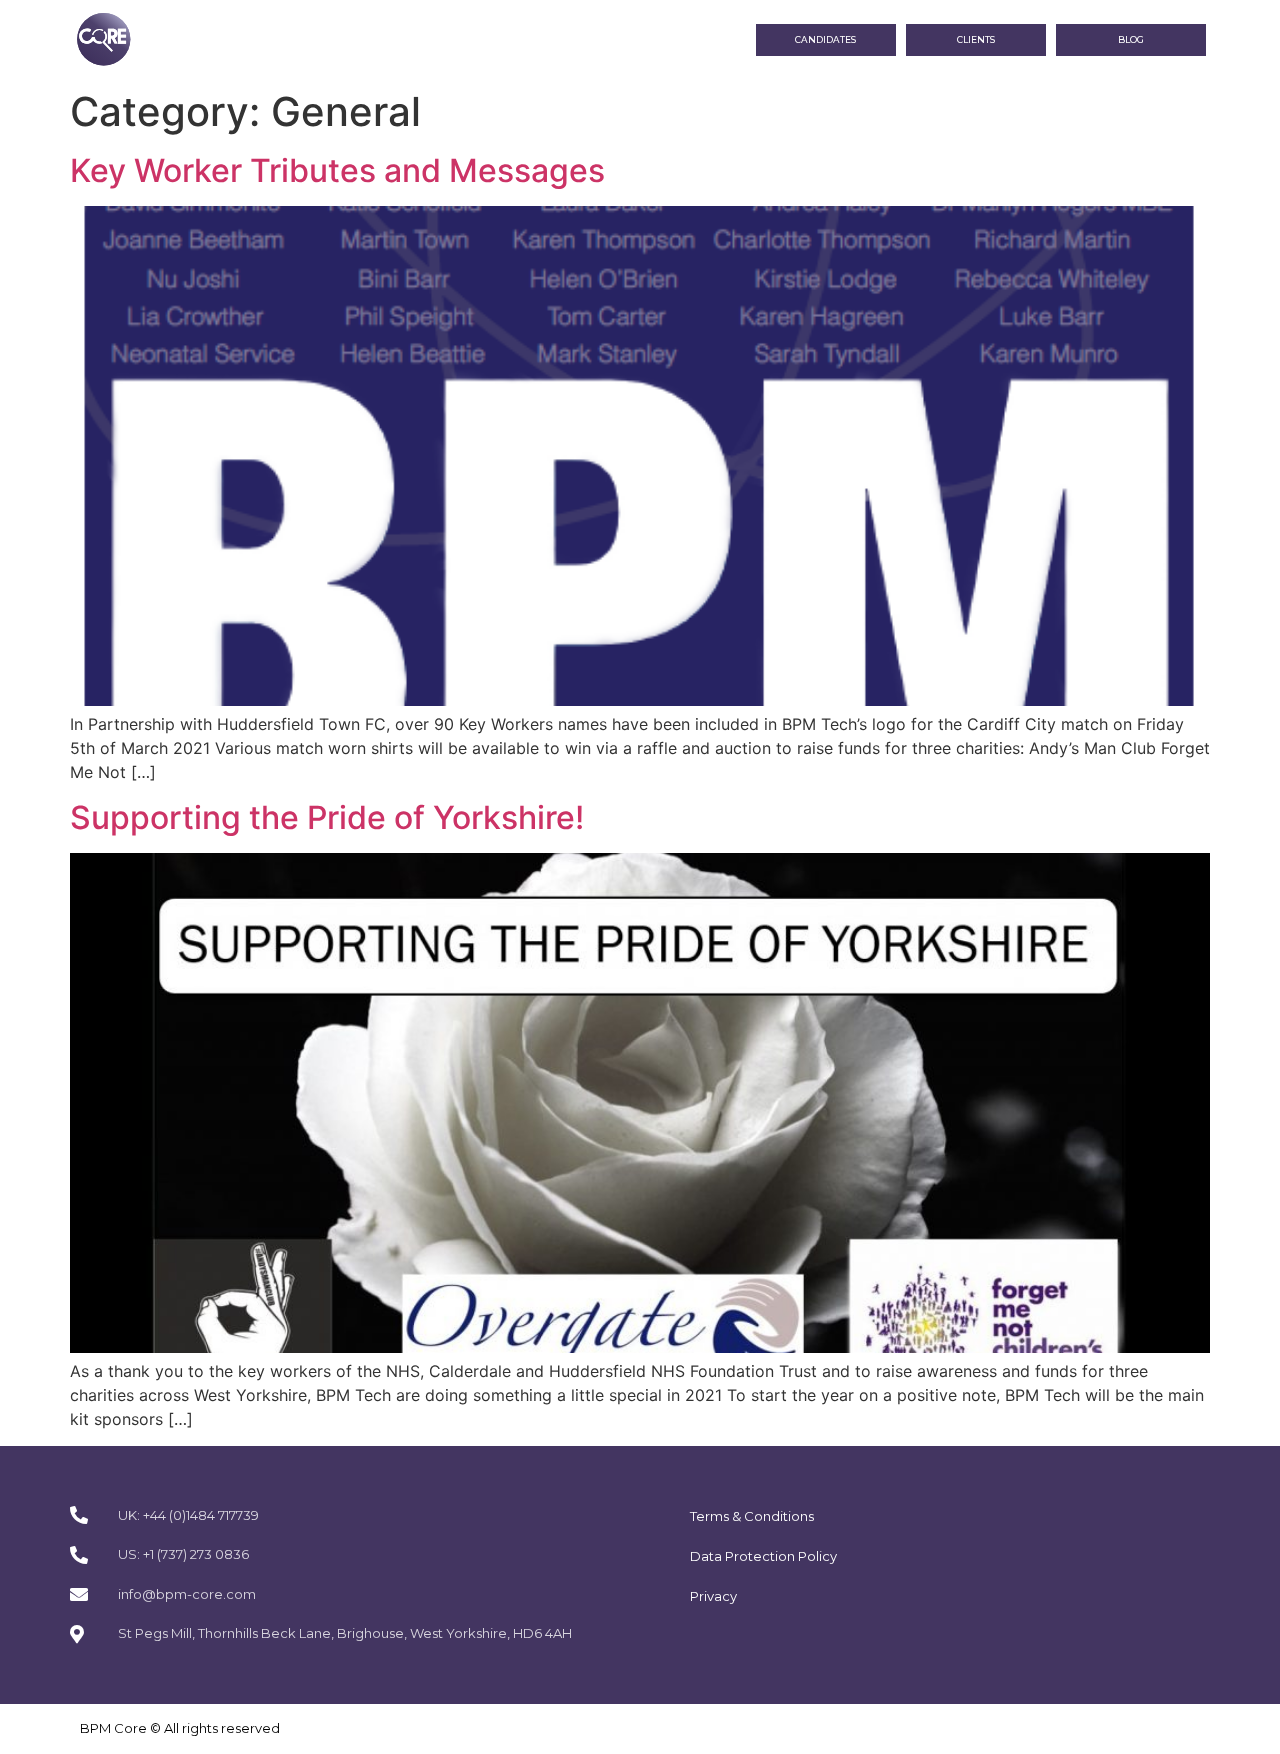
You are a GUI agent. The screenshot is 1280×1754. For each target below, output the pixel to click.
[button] (1131, 40)
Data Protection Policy (763, 1556)
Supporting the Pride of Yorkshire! (327, 817)
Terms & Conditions (752, 1516)
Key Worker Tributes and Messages (337, 170)
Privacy (713, 1596)
